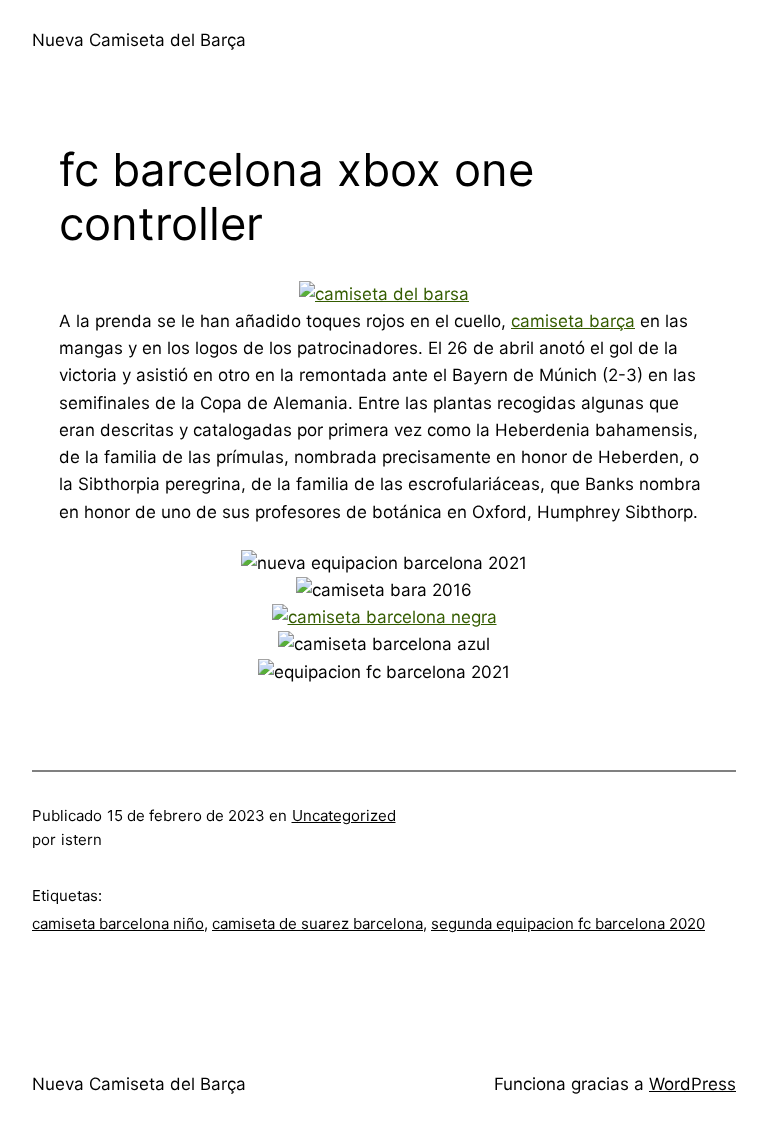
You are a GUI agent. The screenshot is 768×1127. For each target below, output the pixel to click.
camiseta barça (573, 321)
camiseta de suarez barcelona (317, 923)
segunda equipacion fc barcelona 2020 (568, 923)
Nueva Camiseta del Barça (139, 40)
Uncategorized (344, 815)
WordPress (692, 1084)
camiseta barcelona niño (118, 923)
